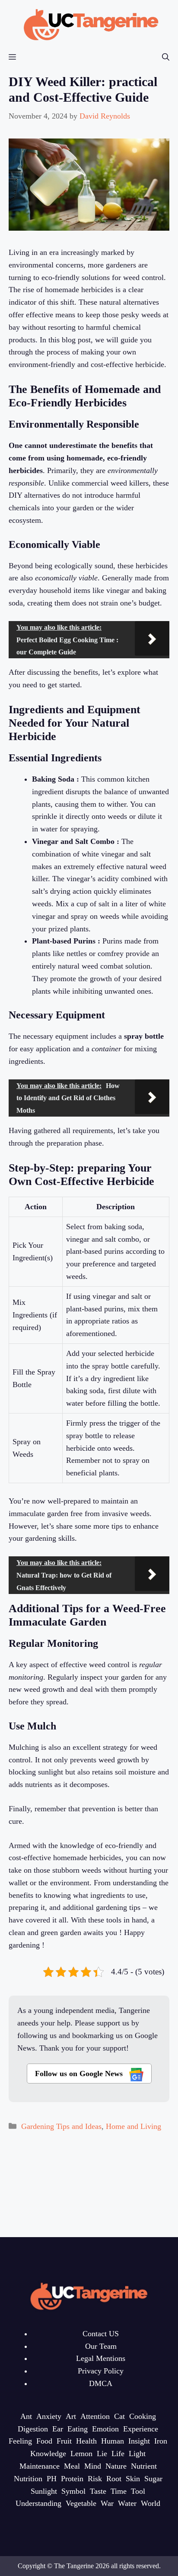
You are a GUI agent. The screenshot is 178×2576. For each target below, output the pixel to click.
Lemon (81, 2454)
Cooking (143, 2416)
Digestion (33, 2429)
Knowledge (48, 2454)
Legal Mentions (101, 2358)
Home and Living (133, 2126)
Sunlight (44, 2491)
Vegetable (81, 2503)
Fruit (64, 2441)
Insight (139, 2441)
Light (137, 2454)
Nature (116, 2466)
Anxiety (49, 2416)
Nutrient (144, 2466)
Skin (133, 2479)
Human (113, 2441)
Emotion (105, 2429)
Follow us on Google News (80, 2074)
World (151, 2503)
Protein (72, 2479)
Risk (95, 2479)
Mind (93, 2466)
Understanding (38, 2503)
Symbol (73, 2491)
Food (44, 2441)
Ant (26, 2416)
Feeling (20, 2441)
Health (86, 2441)
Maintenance (40, 2466)
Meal (72, 2466)
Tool (138, 2491)
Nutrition (28, 2479)
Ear (58, 2429)
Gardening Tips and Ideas (61, 2126)
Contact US (101, 2334)
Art (71, 2416)
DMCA (101, 2383)
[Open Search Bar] (166, 57)
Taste (98, 2491)
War (107, 2503)
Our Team (101, 2346)
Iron (161, 2441)
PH (52, 2479)
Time (119, 2491)
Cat (119, 2416)
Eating (78, 2429)
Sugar (153, 2479)
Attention (95, 2416)
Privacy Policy (101, 2371)
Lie (102, 2454)
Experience (141, 2429)
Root (114, 2479)
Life (118, 2454)
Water (127, 2503)
